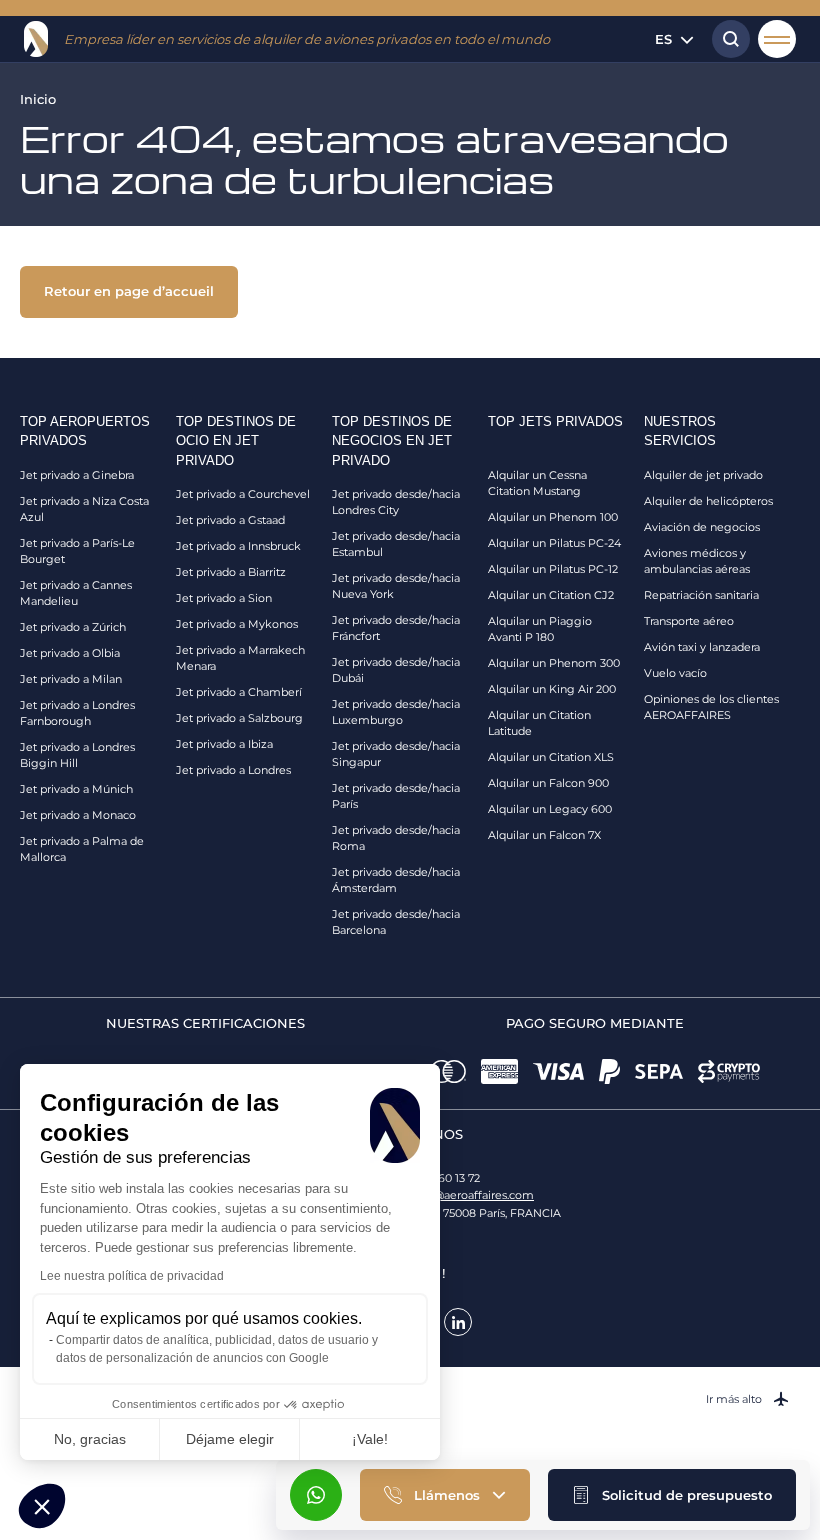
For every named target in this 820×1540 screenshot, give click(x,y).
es (663, 39)
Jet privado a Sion (224, 598)
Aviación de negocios (702, 527)
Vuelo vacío (675, 673)
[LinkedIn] (458, 1322)
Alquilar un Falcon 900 (548, 783)
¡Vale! (370, 1439)
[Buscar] (726, 39)
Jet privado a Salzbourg (239, 718)
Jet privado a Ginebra (77, 475)
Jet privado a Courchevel (243, 494)
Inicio (38, 99)
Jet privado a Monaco (78, 815)
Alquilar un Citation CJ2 (551, 595)
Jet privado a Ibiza (224, 744)
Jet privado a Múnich (76, 789)
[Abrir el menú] (777, 39)
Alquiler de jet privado (703, 475)
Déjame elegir (230, 1439)
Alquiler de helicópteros (708, 501)
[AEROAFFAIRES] (36, 39)
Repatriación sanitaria (701, 595)
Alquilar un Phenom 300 (554, 663)
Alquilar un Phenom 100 (553, 517)
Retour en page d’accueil (129, 291)
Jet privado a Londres (233, 770)
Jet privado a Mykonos (237, 624)
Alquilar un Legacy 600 (550, 809)
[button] (672, 1495)
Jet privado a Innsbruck (238, 546)
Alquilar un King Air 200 (552, 689)
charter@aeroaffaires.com (464, 1195)
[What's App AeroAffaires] (316, 1495)
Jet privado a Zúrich (73, 627)
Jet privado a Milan (71, 679)
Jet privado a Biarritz (231, 572)
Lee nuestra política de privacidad (132, 1276)
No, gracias (90, 1439)
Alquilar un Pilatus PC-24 (554, 543)
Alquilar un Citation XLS (551, 757)
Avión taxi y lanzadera (702, 647)
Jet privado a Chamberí (239, 692)
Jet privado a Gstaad (230, 520)
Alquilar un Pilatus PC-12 (553, 569)
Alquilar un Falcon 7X (544, 835)
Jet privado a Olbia (70, 653)
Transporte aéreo (689, 621)
